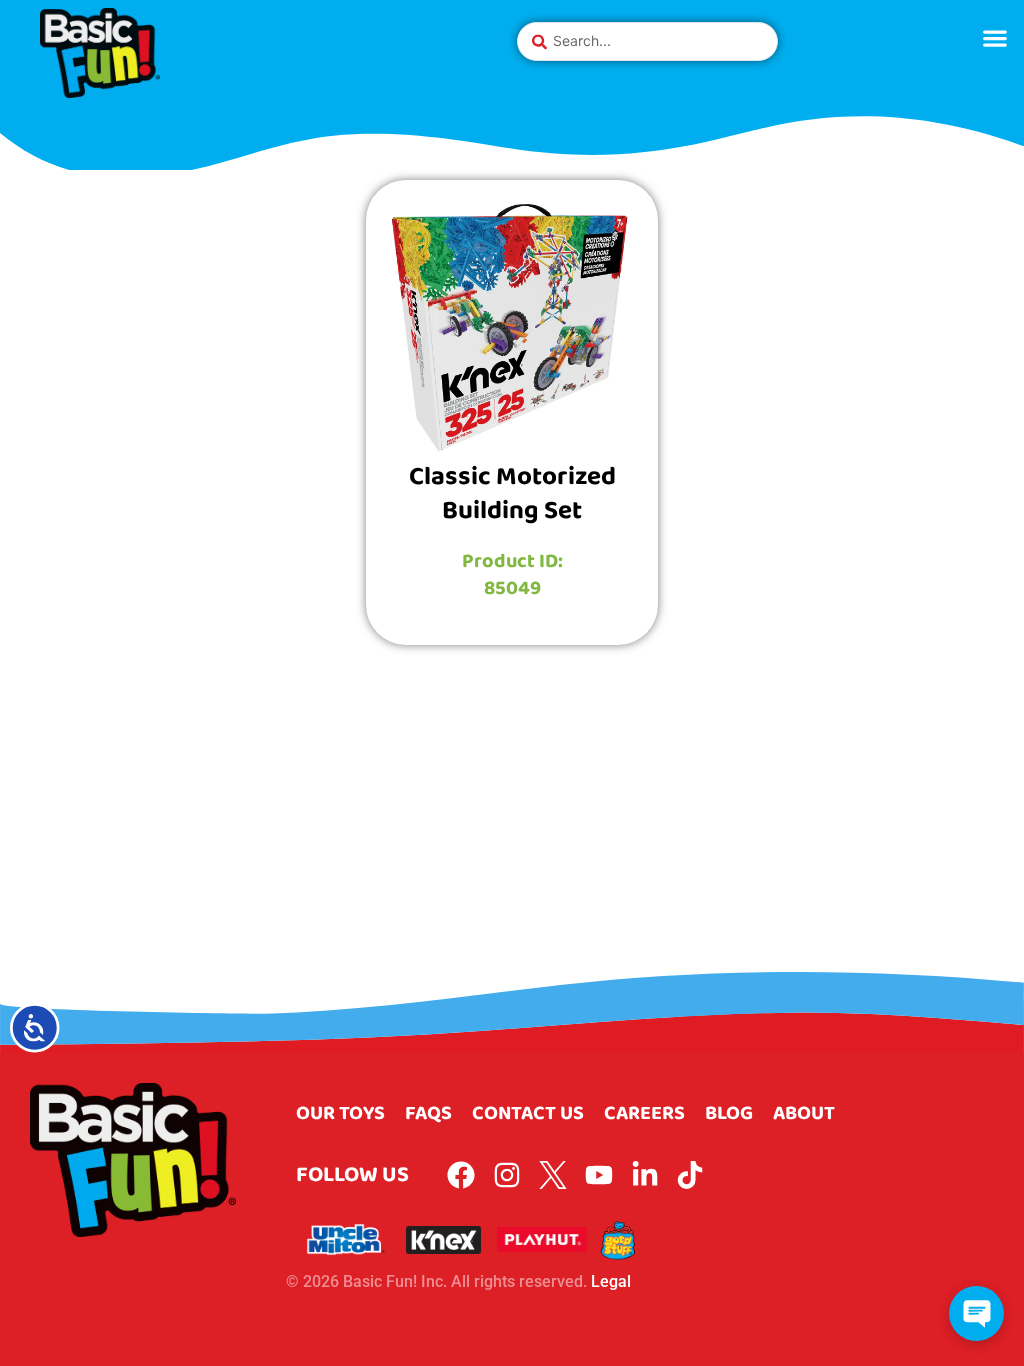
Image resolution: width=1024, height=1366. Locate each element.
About (804, 1113)
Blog (729, 1113)
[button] (994, 37)
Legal (611, 1281)
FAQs (428, 1113)
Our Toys (340, 1113)
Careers (644, 1113)
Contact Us (528, 1113)
